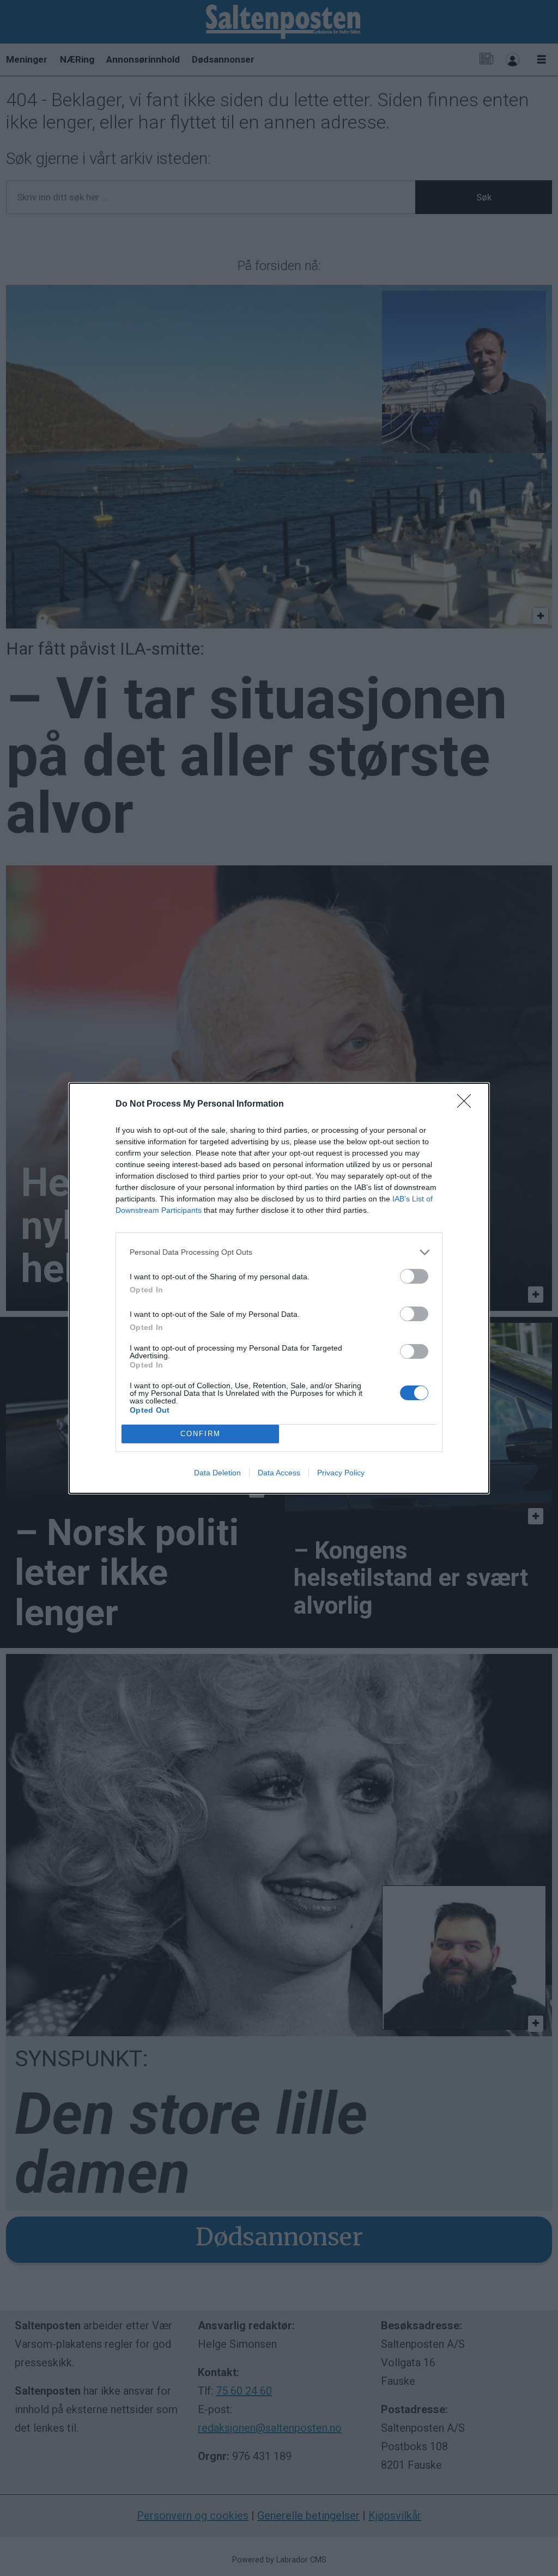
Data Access (279, 1473)
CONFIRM (201, 1434)
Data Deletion (217, 1473)
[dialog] (279, 1288)
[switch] (414, 1276)
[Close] (468, 1104)
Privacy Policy (341, 1473)
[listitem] (279, 1252)
